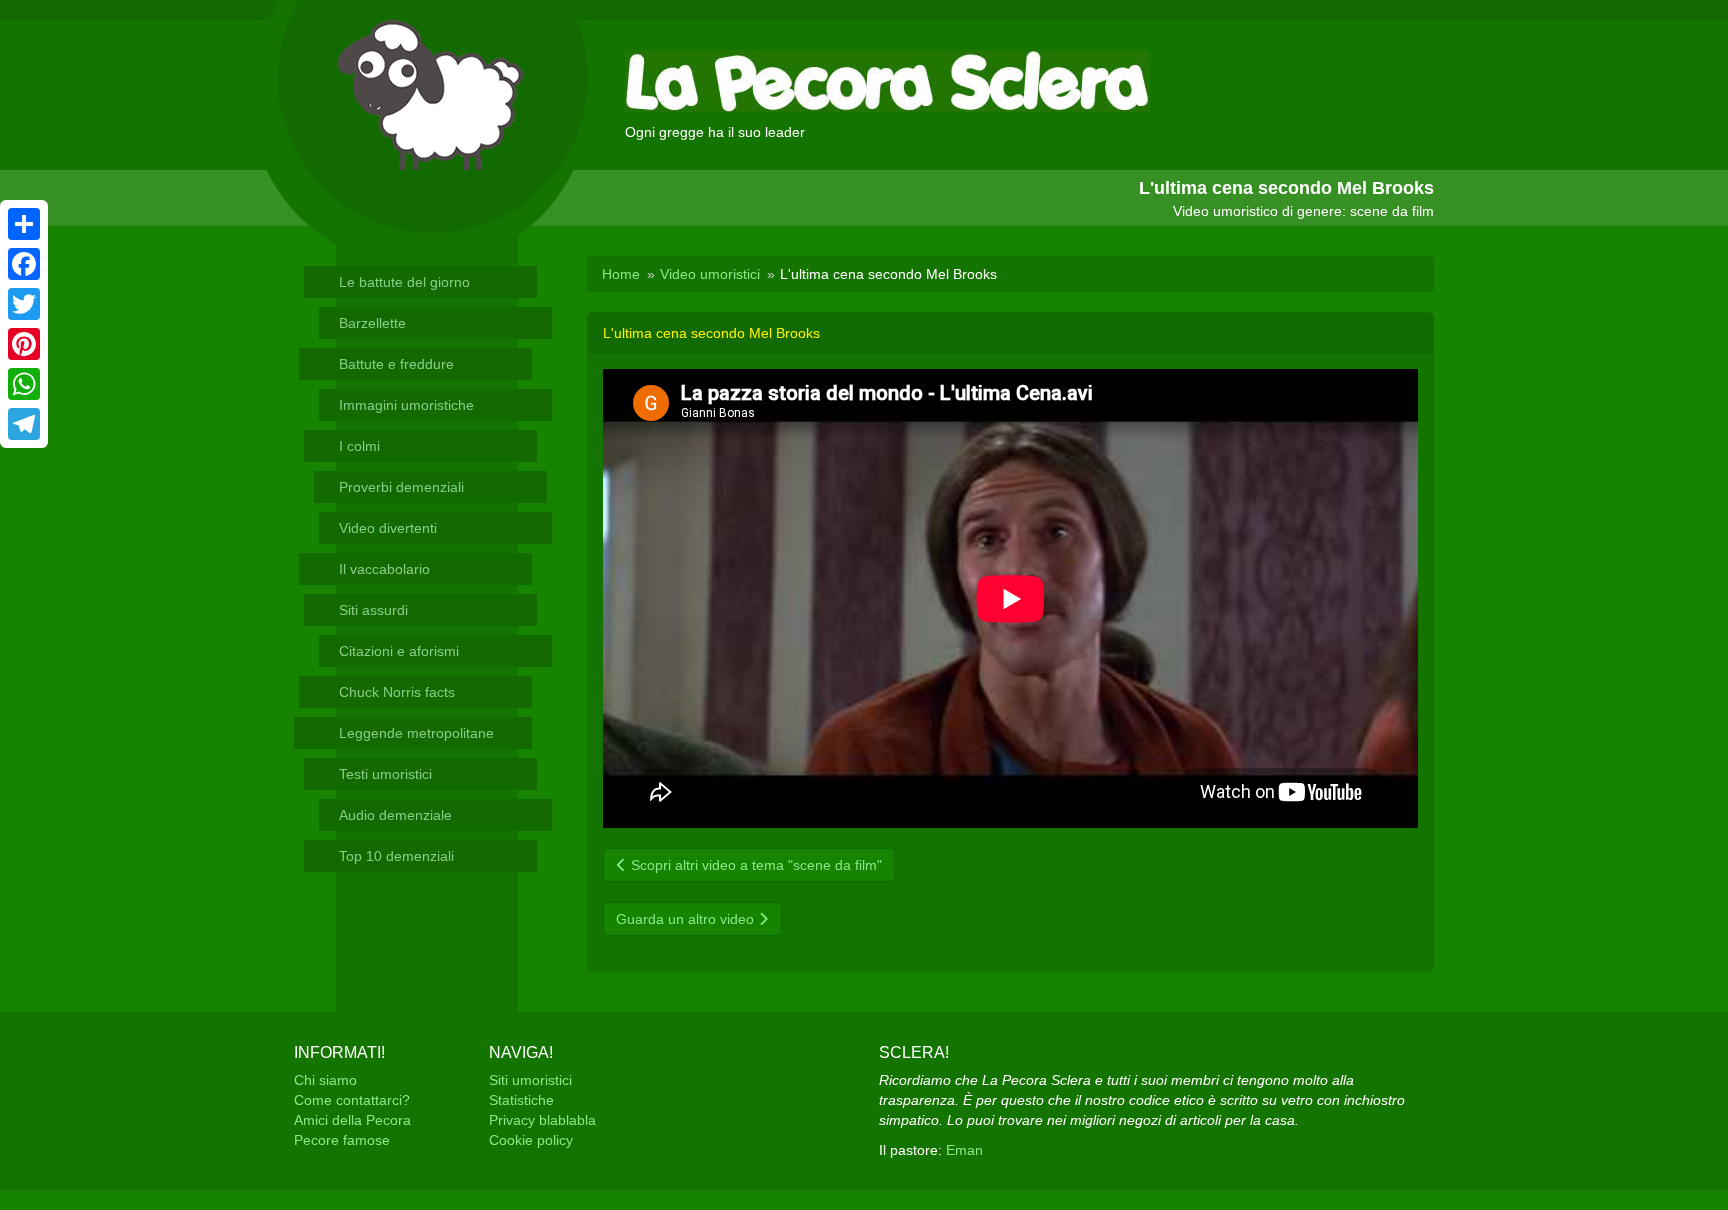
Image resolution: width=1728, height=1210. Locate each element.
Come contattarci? (352, 1100)
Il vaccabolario (384, 569)
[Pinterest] (24, 344)
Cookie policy (531, 1140)
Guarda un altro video (687, 919)
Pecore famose (342, 1140)
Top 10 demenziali (396, 856)
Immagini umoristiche (406, 405)
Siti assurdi (373, 610)
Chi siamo (325, 1080)
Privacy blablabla (542, 1120)
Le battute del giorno (404, 282)
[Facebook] (24, 264)
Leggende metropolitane (416, 733)
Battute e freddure (396, 364)
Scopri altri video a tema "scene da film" (754, 865)
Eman (964, 1150)
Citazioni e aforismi (399, 651)
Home (621, 274)
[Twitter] (24, 304)
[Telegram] (24, 424)
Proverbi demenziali (401, 487)
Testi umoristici (385, 774)
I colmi (359, 446)
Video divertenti (388, 528)
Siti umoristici (530, 1080)
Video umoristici (710, 274)
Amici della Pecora (352, 1120)
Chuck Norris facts (397, 692)
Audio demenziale (395, 815)
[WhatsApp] (24, 384)
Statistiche (521, 1100)
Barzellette (372, 323)
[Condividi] (24, 224)
